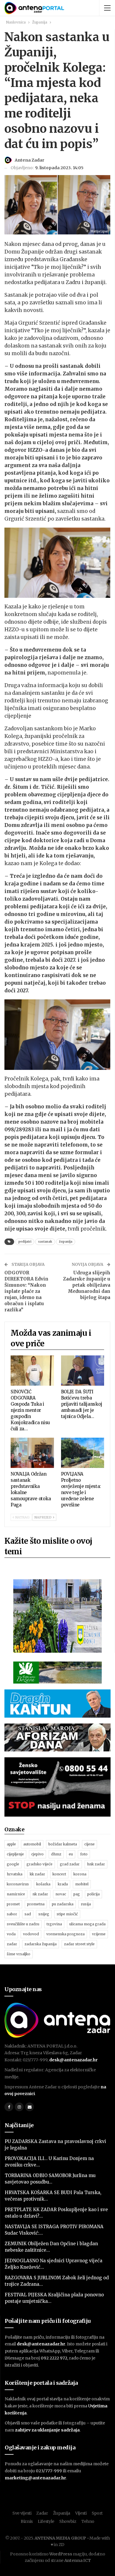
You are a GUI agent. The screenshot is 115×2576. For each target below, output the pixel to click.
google (13, 1864)
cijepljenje (15, 1854)
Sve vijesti (22, 2513)
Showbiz (68, 2521)
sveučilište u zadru (23, 1924)
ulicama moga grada (87, 1924)
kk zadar (37, 1874)
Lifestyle (46, 2521)
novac (61, 1894)
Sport (97, 2513)
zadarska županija (41, 1944)
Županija (62, 2513)
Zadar (42, 2513)
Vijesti (81, 2513)
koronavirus (18, 1884)
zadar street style (79, 1944)
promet (13, 1904)
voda (11, 1934)
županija (66, 1242)
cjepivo (37, 1854)
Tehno (88, 2521)
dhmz (56, 1854)
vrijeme (99, 1934)
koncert (59, 1874)
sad (28, 1914)
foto (84, 1854)
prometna (36, 1904)
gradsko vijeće (40, 1864)
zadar (12, 1944)
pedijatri (25, 1242)
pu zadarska (63, 1904)
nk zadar (40, 1894)
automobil (32, 1844)
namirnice (16, 1894)
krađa (63, 1884)
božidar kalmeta (63, 1844)
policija (93, 1894)
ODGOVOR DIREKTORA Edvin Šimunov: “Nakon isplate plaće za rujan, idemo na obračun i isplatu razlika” (26, 1291)
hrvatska (15, 1874)
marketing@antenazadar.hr (35, 2478)
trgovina (54, 1924)
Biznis (27, 2521)
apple (11, 1844)
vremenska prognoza (65, 1934)
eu (71, 1854)
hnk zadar (96, 1864)
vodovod (31, 1934)
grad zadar (70, 1864)
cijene (89, 1844)
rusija (86, 1904)
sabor (12, 1914)
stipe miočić (67, 1914)
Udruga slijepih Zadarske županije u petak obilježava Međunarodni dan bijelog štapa (87, 1285)
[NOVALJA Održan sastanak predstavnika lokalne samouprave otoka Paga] (32, 1453)
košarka (43, 1884)
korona (80, 1874)
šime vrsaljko (19, 1954)
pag (77, 1894)
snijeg (44, 1914)
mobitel (82, 1884)
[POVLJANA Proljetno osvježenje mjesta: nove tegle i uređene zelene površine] (83, 1453)
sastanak (45, 1242)
